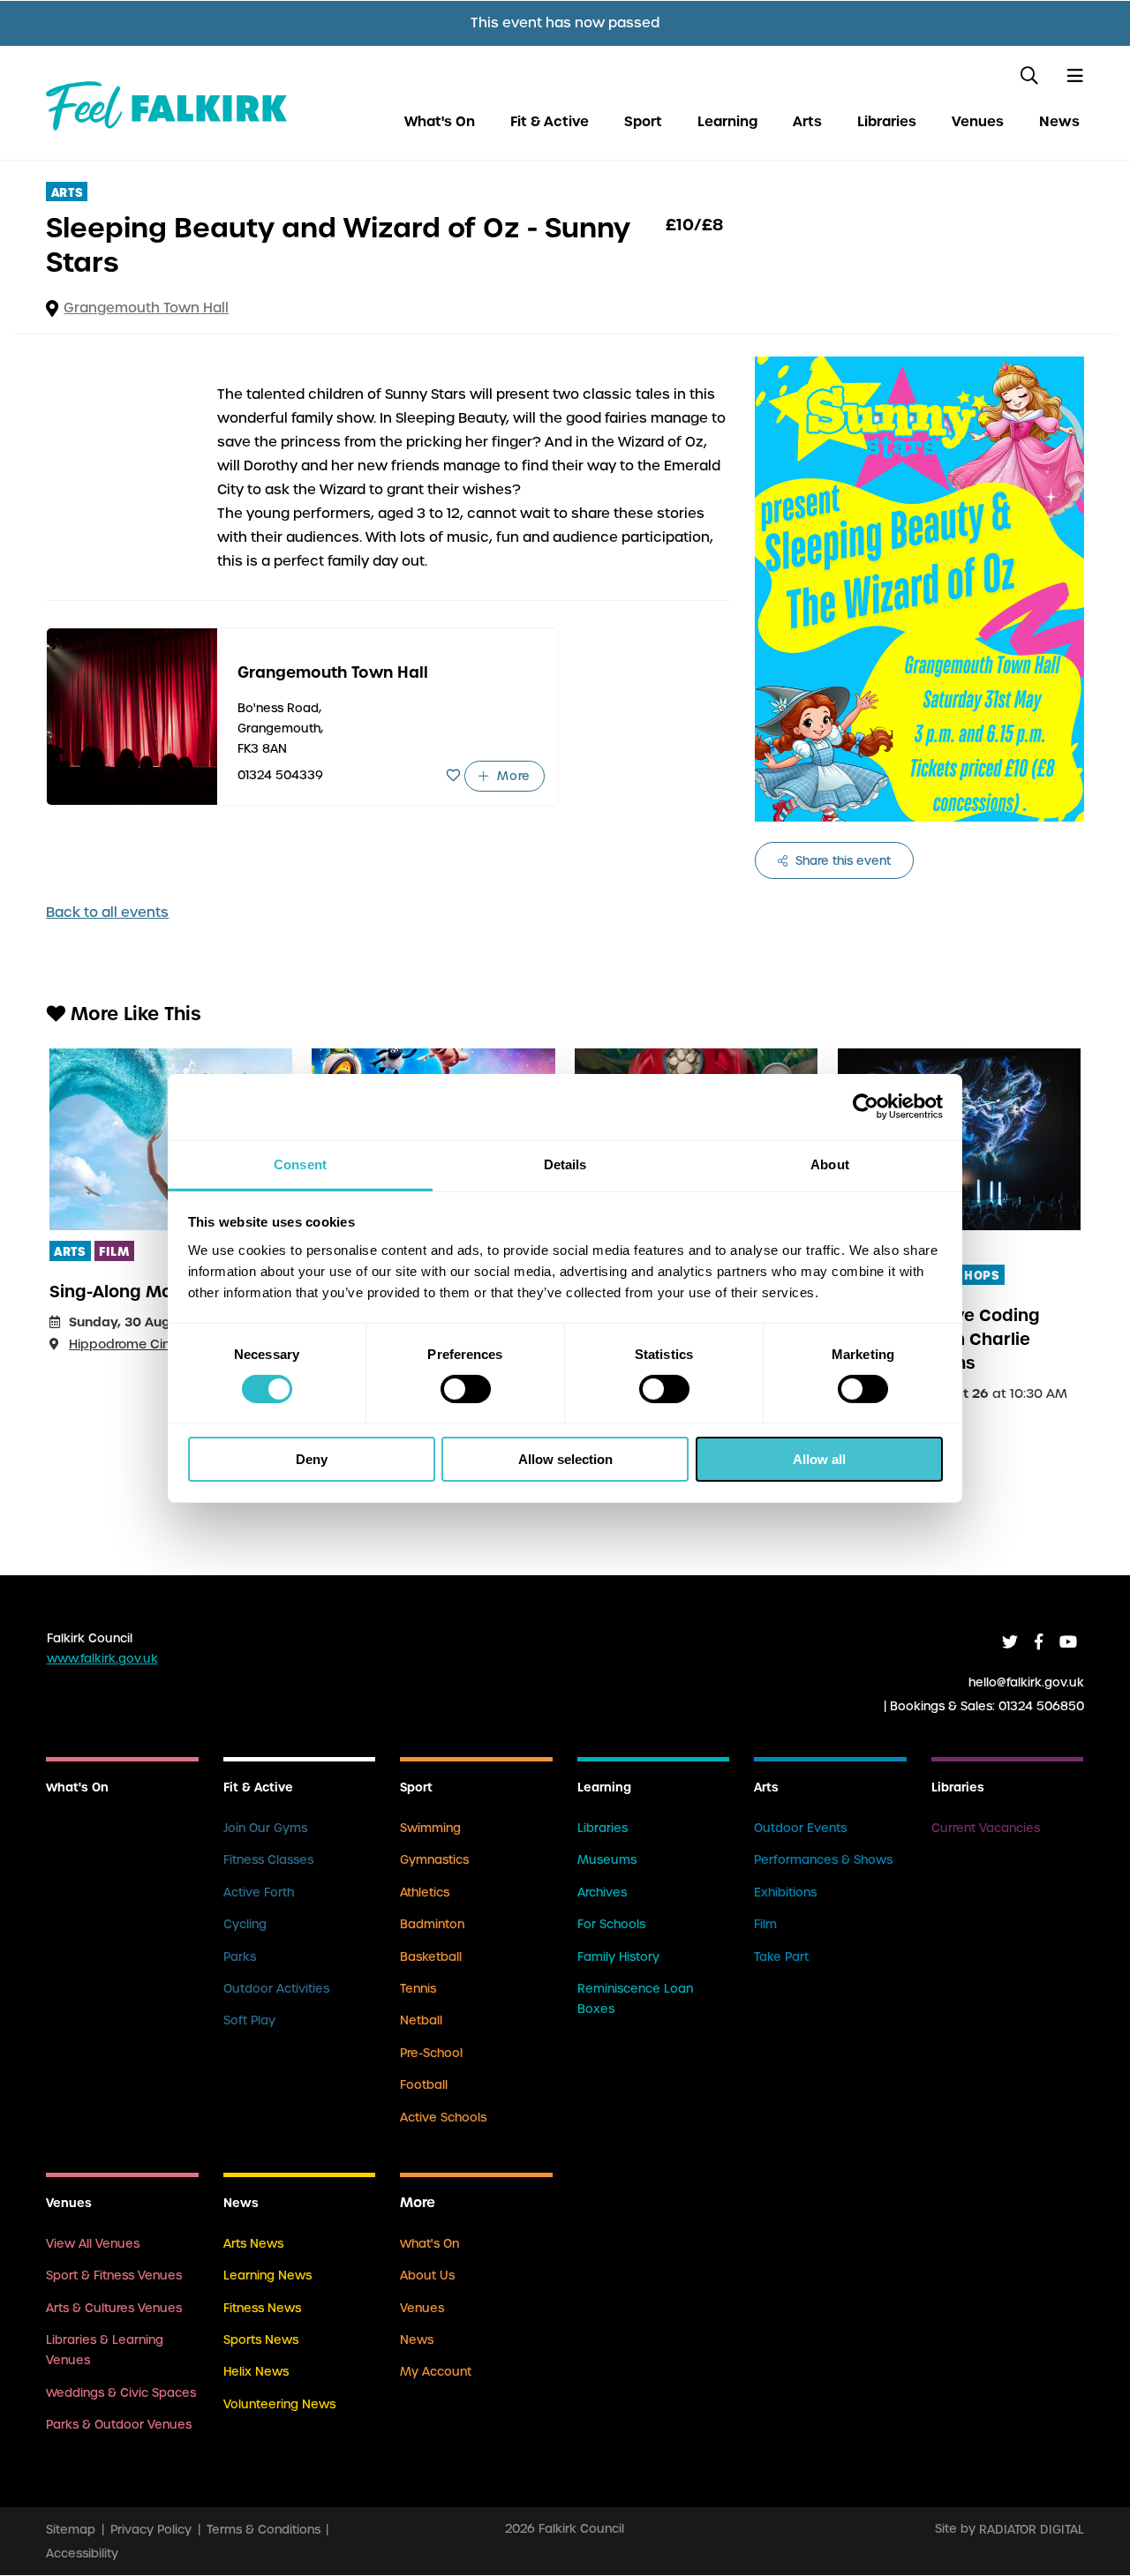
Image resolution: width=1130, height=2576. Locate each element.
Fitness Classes (268, 1860)
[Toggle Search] (1029, 76)
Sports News (261, 2340)
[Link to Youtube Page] (1068, 1642)
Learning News (267, 2276)
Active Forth (259, 1893)
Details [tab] (565, 1164)
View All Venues (93, 2244)
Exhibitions (785, 1893)
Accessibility (82, 2553)
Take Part (781, 1957)
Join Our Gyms (265, 1828)
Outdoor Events (800, 1828)
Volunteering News (279, 2404)
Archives (602, 1893)
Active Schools (443, 2118)
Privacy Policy (151, 2529)
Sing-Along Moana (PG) (147, 1292)
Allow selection (565, 1459)
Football (424, 2085)
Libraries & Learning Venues (105, 2350)
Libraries (887, 121)
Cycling (245, 1924)
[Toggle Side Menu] (1074, 76)
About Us (427, 2276)
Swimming (430, 1828)
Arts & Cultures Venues (114, 2308)
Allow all (819, 1459)
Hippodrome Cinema (134, 1344)
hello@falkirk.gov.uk (1026, 1682)
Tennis (418, 1989)
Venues (978, 121)
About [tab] (830, 1164)
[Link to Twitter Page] (1010, 1642)
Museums (607, 1860)
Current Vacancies (986, 1828)
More (512, 776)
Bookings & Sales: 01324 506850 (987, 1705)
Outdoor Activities (276, 1989)
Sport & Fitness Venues (114, 2276)
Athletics (425, 1893)
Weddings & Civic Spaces (121, 2393)
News (1059, 121)
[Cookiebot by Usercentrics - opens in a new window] (866, 1107)
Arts (807, 121)
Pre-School (431, 2053)
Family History (618, 1957)
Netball (421, 2020)
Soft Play (249, 2020)
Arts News (253, 2244)
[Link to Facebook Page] (1039, 1642)
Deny (312, 1459)
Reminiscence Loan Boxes (635, 1999)
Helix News (256, 2372)
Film (765, 1924)
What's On (440, 121)
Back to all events (107, 912)
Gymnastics (434, 1860)
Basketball (431, 1957)
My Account (436, 2372)
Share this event (841, 861)
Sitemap (71, 2529)
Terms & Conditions (264, 2529)
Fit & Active (550, 121)
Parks (240, 1957)
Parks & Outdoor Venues (119, 2425)
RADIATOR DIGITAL (1032, 2529)
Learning (727, 121)
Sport (643, 121)
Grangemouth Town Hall (146, 308)
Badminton (432, 1924)
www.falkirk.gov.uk (102, 1659)
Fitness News (262, 2308)
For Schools (611, 1924)
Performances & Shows (823, 1860)
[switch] (466, 1389)
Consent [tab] (300, 1164)
